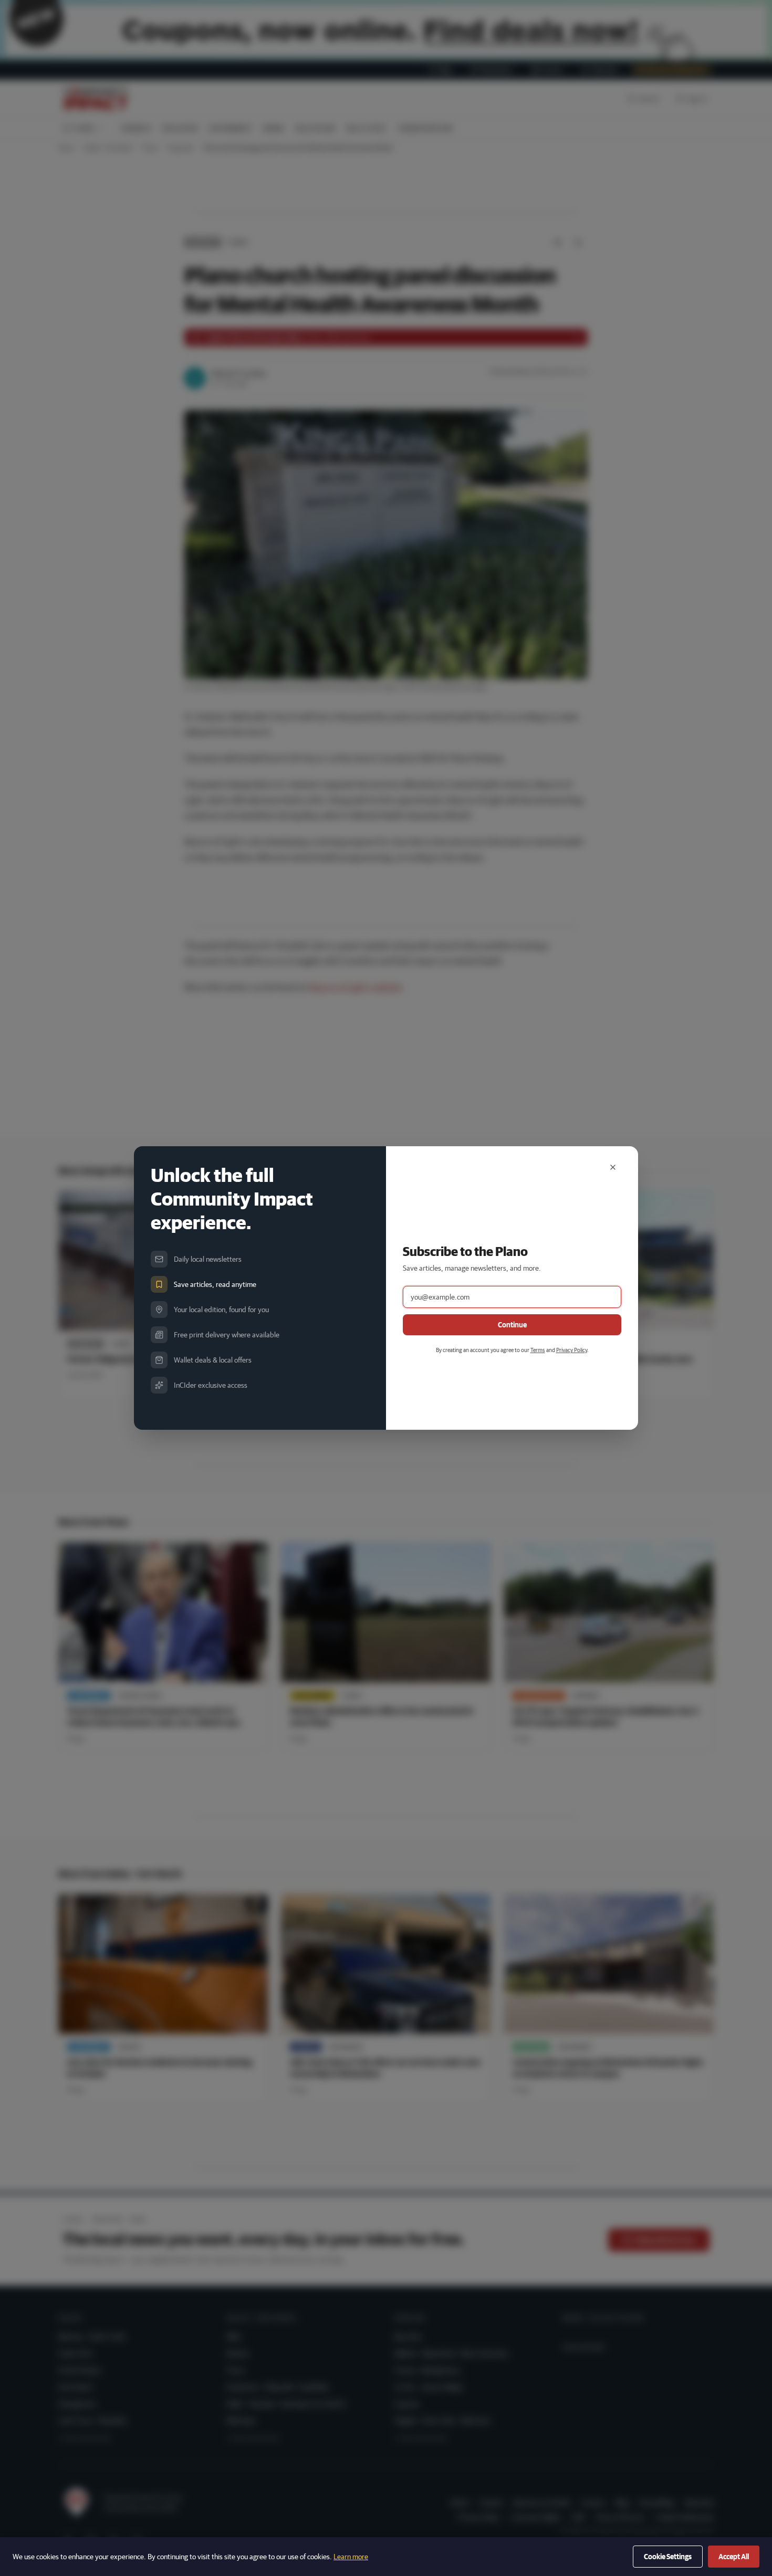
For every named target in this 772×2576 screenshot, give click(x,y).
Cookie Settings (668, 2557)
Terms (538, 1350)
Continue (512, 1325)
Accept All (734, 2557)
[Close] (613, 1167)
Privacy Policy (572, 1350)
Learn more (351, 2557)
